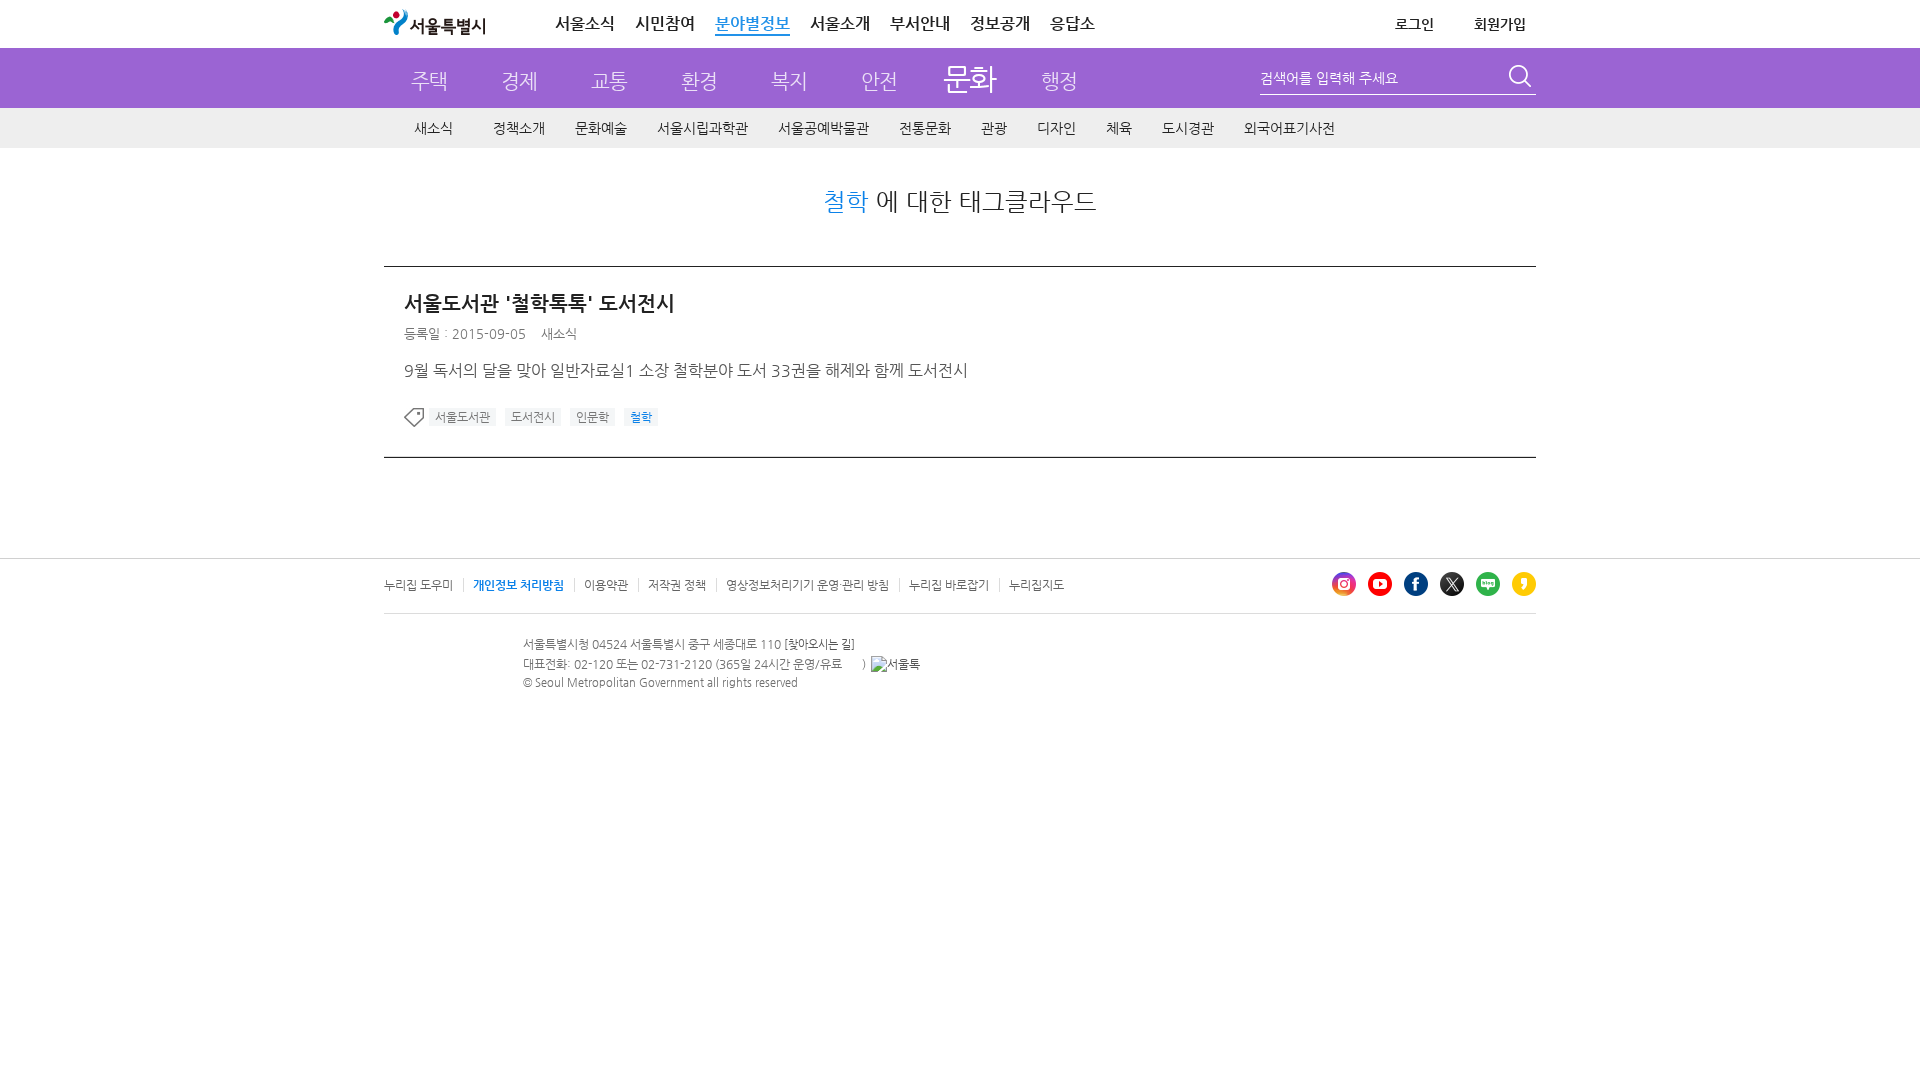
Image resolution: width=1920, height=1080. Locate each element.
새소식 (433, 128)
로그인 (1414, 24)
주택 (429, 81)
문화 (969, 78)
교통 (609, 81)
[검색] (1522, 79)
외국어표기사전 (1289, 128)
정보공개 (1000, 23)
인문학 (592, 417)
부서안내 (920, 23)
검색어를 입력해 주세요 (1329, 78)
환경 (699, 81)
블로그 (1488, 584)
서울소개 (840, 23)
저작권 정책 (677, 585)
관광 (994, 128)
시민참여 (665, 23)
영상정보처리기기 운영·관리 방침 (807, 585)
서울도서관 (462, 417)
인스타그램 (1344, 584)
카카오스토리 (1524, 584)
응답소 (1072, 23)
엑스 (1452, 584)
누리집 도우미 (418, 585)
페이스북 (1416, 584)
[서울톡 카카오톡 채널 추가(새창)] (895, 664)
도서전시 (533, 417)
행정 (1059, 81)
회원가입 (1500, 24)
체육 (1119, 128)
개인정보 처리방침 (518, 585)
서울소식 (585, 23)
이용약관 (606, 585)
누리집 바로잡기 (949, 585)
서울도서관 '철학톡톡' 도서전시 (539, 303)
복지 (789, 81)
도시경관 (1188, 128)
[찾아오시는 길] (819, 644)
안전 (879, 81)
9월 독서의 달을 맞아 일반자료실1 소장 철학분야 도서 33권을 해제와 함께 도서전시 (686, 370)
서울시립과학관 (702, 128)
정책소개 (519, 128)
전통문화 (925, 128)
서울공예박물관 (823, 128)
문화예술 (601, 128)
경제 (519, 81)
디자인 (1056, 128)
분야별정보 (752, 23)
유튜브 (1380, 584)
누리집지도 (1036, 585)
